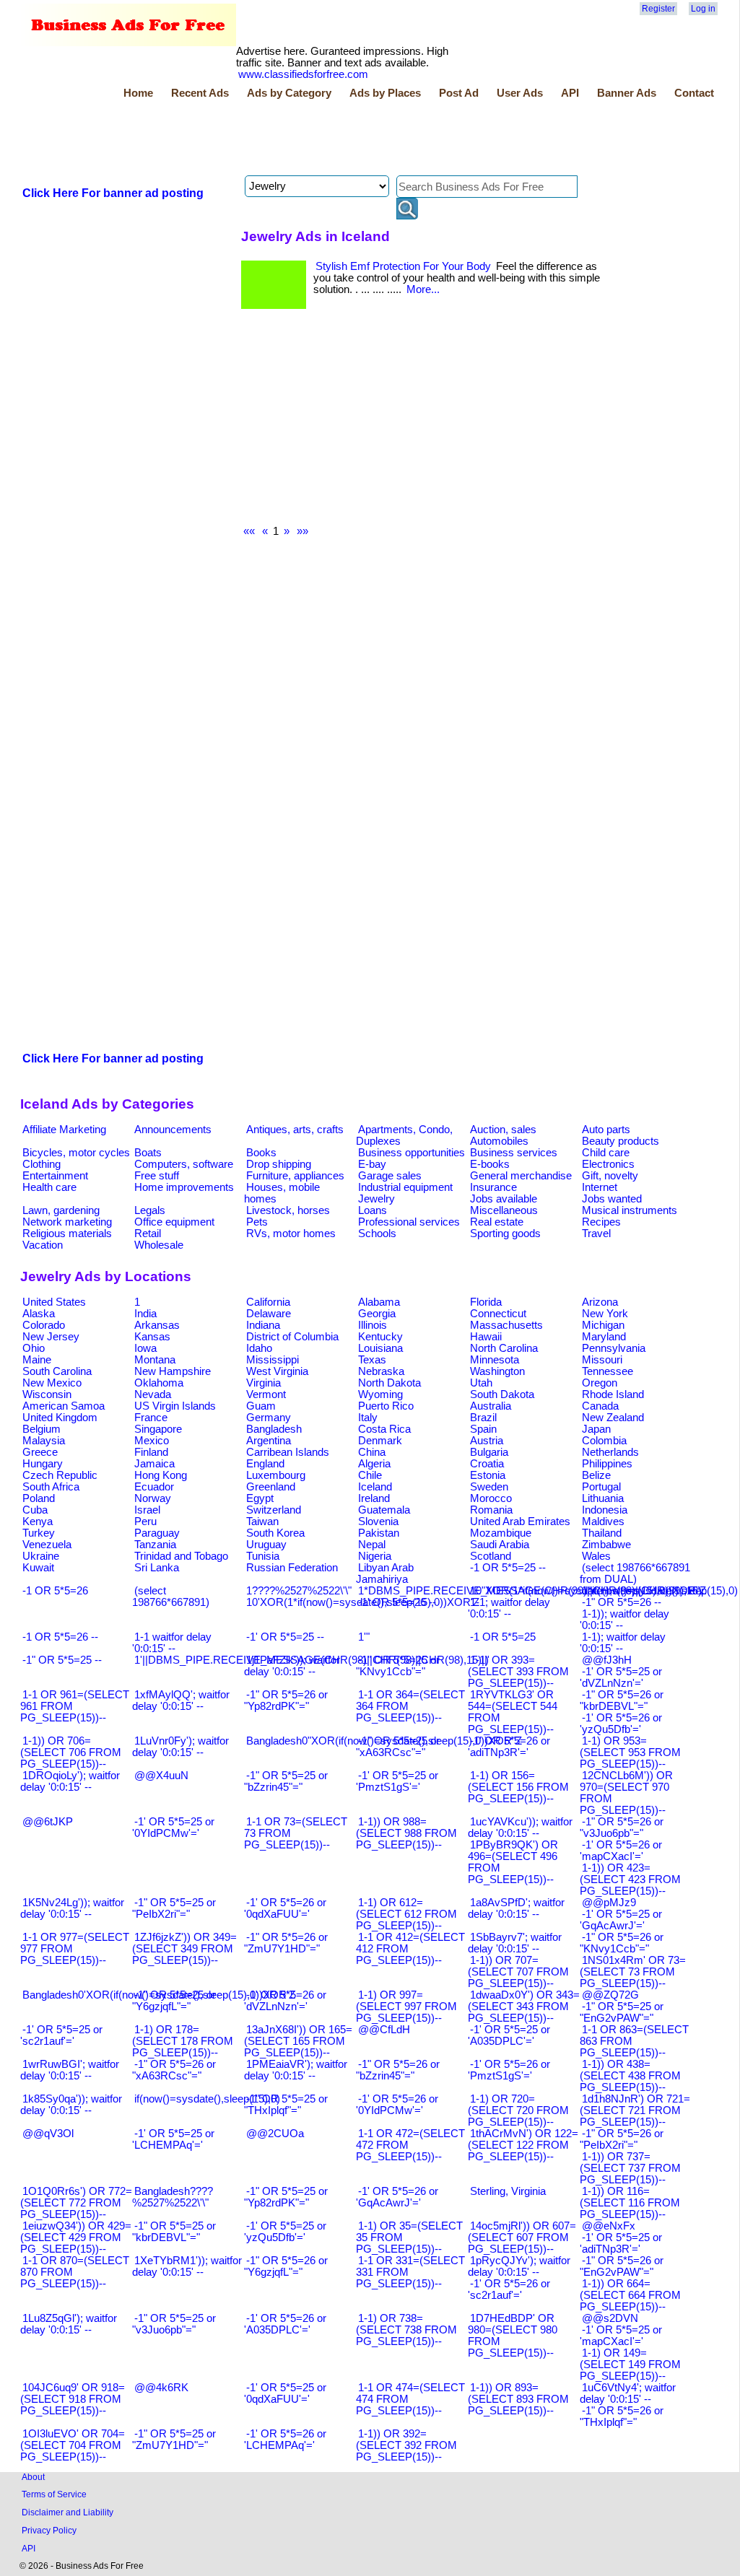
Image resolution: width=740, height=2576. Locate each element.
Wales (596, 1556)
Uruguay (266, 1545)
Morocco (491, 1498)
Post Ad (459, 93)
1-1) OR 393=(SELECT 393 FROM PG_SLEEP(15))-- (518, 1672)
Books (261, 1153)
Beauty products (621, 1141)
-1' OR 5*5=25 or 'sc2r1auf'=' (61, 2035)
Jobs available (504, 1199)
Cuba (35, 1510)
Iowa (145, 1348)
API (570, 93)
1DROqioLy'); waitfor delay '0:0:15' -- (70, 1781)
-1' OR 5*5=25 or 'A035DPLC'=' (509, 2035)
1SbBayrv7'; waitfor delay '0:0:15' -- (515, 1943)
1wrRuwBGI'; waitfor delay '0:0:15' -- (70, 2070)
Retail (148, 1234)
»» (302, 531)
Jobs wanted (612, 1199)
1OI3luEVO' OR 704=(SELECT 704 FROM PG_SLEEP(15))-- (73, 2445)
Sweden (489, 1487)
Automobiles (499, 1141)
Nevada (153, 1394)
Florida (486, 1302)
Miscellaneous (504, 1210)
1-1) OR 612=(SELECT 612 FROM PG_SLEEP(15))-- (406, 1914)
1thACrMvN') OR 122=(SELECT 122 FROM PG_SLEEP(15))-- (523, 2145)
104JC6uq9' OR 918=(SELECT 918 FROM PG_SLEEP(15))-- (73, 2399)
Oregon (600, 1383)
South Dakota (502, 1394)
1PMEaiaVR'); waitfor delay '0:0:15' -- (296, 2070)
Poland (39, 1498)
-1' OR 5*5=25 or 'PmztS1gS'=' (397, 1781)
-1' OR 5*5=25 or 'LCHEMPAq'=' (173, 2139)
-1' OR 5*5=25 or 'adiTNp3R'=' (621, 2243)
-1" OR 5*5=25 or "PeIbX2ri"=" (174, 1908)
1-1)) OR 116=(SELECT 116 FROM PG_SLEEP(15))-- (630, 2203)
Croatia (487, 1464)
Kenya (38, 1521)
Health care (49, 1187)
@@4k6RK (161, 2388)
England (265, 1464)
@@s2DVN (610, 2318)
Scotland (491, 1556)
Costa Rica (384, 1429)
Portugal (601, 1487)
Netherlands (610, 1452)
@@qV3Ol (48, 2134)
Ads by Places (385, 93)
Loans (373, 1210)
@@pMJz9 (609, 1903)
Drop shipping (279, 1164)
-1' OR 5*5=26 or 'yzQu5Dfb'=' (621, 1724)
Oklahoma (159, 1383)
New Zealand (613, 1418)
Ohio (34, 1348)
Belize (596, 1475)
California (268, 1302)
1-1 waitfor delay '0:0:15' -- (172, 1643)
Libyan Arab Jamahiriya (385, 1573)
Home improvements (184, 1187)
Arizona (600, 1302)
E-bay (372, 1164)
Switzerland (274, 1510)
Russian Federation (292, 1568)
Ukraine (41, 1556)
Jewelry (376, 1199)
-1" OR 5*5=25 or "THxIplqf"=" (286, 2105)
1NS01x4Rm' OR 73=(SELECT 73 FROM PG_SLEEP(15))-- (633, 1972)
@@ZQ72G (610, 1995)
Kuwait (38, 1568)
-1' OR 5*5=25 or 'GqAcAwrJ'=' (621, 1920)
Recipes (601, 1222)
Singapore (158, 1429)
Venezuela (47, 1545)
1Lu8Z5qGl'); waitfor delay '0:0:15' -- (69, 2324)
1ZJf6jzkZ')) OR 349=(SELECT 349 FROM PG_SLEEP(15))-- (184, 1949)
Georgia (377, 1314)
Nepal (372, 1545)
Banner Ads (627, 93)
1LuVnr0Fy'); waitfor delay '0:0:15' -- (180, 1747)
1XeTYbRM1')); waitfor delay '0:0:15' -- (187, 2266)
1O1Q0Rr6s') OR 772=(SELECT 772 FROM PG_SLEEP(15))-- (76, 2203)
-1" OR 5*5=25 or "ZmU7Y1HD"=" (174, 2440)
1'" (364, 1637)
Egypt (260, 1498)
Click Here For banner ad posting (113, 193)
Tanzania (155, 1545)
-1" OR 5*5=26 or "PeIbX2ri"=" (622, 2139)
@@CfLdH (384, 2030)
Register (658, 9)
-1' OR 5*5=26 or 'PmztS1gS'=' (509, 2070)
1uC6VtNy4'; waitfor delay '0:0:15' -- (628, 2393)
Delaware (269, 1314)
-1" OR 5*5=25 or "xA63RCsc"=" (398, 1747)
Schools (377, 1234)
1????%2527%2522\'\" (299, 1591)
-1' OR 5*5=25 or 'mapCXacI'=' (621, 2336)
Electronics (608, 1164)
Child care (606, 1153)
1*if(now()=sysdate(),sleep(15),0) (660, 1591)
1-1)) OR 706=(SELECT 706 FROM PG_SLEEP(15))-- (71, 1752)
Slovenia (378, 1521)
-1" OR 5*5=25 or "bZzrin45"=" (286, 1781)
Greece (40, 1452)
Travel (596, 1234)
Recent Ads (200, 93)
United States (54, 1302)
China (372, 1452)
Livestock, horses (288, 1210)
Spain (483, 1429)
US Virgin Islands (175, 1406)
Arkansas (157, 1325)
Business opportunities (412, 1153)
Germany (269, 1418)
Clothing (42, 1164)
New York (605, 1314)
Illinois (373, 1325)
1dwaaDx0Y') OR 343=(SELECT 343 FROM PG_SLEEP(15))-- (524, 2007)
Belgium (42, 1429)
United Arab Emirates (520, 1521)
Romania (491, 1510)
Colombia (604, 1441)
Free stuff (157, 1176)
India (145, 1314)
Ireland (374, 1498)
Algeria (374, 1464)
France (151, 1418)
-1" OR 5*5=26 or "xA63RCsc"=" (174, 2070)
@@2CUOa (275, 2134)
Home (138, 93)
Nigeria (375, 1556)
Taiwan (262, 1521)
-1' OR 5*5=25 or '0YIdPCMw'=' (173, 1828)
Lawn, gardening (61, 1210)
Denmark (380, 1441)
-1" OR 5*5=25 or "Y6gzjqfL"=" (174, 2001)
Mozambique (501, 1533)
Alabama (379, 1302)
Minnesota (495, 1360)
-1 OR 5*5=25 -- (508, 1568)
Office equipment (174, 1222)
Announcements (173, 1130)
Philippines (607, 1464)
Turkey (39, 1533)
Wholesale (159, 1245)
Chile (370, 1475)
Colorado (44, 1325)
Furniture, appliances (295, 1176)
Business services (514, 1153)
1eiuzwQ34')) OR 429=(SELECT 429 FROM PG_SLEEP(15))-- (76, 2237)
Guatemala (384, 1510)
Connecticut (498, 1314)
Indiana (263, 1325)
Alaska (39, 1314)
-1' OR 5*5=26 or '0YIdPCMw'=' (397, 2105)
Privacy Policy (49, 2530)
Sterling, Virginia (508, 2191)
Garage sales (390, 1176)
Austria (487, 1441)
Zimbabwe (606, 1545)
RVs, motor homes (291, 1234)
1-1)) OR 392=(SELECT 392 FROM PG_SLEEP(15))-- (406, 2445)
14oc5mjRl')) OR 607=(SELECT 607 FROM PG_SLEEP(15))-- (522, 2237)
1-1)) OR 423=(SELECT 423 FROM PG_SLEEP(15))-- (630, 1879)
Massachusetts (506, 1325)
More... (423, 289)
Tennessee (608, 1371)
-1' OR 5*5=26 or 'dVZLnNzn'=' (285, 2001)
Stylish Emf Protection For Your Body (403, 266)
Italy (368, 1418)
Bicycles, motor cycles (76, 1153)
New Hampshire (173, 1371)
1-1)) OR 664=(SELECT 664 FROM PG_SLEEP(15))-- (630, 2295)
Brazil (483, 1418)
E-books (490, 1164)
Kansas (152, 1337)
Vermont (266, 1394)
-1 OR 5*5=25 (503, 1637)
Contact (694, 93)
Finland (151, 1452)
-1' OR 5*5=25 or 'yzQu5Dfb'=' (285, 2232)
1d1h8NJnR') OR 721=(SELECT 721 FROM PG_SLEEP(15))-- (635, 2110)
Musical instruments (630, 1210)
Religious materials (67, 1234)
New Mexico (52, 1383)
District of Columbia (292, 1337)
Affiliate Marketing (64, 1130)
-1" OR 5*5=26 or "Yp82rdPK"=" (286, 1700)
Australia (491, 1406)
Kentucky (380, 1337)
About (33, 2477)
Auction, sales (503, 1130)
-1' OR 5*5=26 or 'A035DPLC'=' (285, 2324)
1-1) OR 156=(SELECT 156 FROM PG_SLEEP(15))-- (518, 1787)
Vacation (43, 1245)
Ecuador (154, 1487)
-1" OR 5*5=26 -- (622, 1602)
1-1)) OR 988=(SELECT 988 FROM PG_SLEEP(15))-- (406, 1833)
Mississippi (273, 1360)
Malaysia (44, 1441)
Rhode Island (613, 1394)
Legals (150, 1210)
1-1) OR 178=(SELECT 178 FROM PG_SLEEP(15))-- (183, 2041)
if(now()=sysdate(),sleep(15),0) (207, 2099)
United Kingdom (60, 1418)
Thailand (602, 1533)
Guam (261, 1406)
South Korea (275, 1533)
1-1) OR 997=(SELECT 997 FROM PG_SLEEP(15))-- (406, 2007)
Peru (145, 1521)
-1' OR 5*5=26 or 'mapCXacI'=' (621, 1851)
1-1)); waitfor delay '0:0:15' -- (624, 1620)
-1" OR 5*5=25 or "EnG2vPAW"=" (622, 2012)
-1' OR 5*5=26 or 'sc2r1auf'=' (509, 2289)
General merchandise (521, 1176)
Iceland (375, 1487)
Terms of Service (54, 2494)
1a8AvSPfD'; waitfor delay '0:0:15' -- (516, 1908)
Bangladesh (274, 1429)
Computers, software (184, 1164)
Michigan (603, 1325)
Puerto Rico (386, 1406)
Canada (600, 1406)
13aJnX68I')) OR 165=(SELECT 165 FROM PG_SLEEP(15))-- (298, 2041)
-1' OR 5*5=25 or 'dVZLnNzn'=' (621, 1677)
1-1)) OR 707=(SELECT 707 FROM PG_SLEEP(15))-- (518, 1972)
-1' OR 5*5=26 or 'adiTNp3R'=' (509, 1747)
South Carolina (57, 1371)
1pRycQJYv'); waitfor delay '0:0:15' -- (519, 2266)
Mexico (152, 1441)
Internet (600, 1187)
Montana (155, 1360)
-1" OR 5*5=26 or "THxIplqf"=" (622, 2416)
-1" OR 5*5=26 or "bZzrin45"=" (398, 2070)
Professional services (409, 1222)
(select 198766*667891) (171, 1597)
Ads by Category (289, 93)
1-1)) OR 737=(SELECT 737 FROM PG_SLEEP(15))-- (630, 2168)
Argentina (269, 1441)
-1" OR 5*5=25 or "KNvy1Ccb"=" (398, 1666)
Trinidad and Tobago (181, 1556)
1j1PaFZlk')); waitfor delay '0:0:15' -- (292, 1666)
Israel (147, 1510)
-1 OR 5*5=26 (55, 1591)
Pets (257, 1222)
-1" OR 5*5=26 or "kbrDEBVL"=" (622, 1700)
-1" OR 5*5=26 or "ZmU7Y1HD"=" (286, 1943)
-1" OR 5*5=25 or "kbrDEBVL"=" (174, 2232)
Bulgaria (489, 1452)
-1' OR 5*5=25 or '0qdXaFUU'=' (285, 2393)
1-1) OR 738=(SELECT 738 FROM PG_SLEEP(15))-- (406, 2330)
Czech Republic (60, 1475)
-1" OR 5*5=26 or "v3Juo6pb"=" (622, 1828)
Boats (148, 1153)
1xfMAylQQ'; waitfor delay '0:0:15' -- (181, 1700)
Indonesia (605, 1510)
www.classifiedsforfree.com (303, 74)
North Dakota (389, 1383)
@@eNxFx (609, 2226)
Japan (596, 1429)
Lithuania (603, 1498)
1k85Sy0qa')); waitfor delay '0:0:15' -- (71, 2105)
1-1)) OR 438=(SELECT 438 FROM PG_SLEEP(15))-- (630, 2076)
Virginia (264, 1383)
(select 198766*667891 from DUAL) (635, 1573)
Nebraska (381, 1371)
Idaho (259, 1348)
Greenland (271, 1487)
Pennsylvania (614, 1348)
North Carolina (504, 1348)
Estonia (488, 1475)
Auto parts (606, 1130)
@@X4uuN (161, 1776)
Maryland (604, 1337)
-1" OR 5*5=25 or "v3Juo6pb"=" (174, 2324)
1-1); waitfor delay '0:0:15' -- (623, 1643)
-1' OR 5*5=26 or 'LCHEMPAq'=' (285, 2440)
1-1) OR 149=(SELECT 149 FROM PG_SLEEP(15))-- (630, 2365)
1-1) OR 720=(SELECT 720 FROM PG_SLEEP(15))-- (518, 2110)
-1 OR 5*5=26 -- (60, 1637)
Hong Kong (161, 1475)
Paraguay (157, 1533)
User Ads (520, 93)
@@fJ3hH (607, 1660)
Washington (497, 1371)
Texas (372, 1360)
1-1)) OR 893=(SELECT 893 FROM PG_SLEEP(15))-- (518, 2399)
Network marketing (67, 1222)
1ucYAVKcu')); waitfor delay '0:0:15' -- (520, 1828)
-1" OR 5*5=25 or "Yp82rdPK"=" (286, 2197)
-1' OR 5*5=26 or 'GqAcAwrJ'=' (397, 2197)
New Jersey (51, 1337)
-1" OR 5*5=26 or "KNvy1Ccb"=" (622, 1943)
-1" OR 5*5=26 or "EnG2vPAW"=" (622, 2266)
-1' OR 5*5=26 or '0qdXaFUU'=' (285, 1908)
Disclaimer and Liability (68, 2512)
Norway (153, 1498)
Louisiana (380, 1348)
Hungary (43, 1464)
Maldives (603, 1521)
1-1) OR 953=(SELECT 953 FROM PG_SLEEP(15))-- (630, 1752)
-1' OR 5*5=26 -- (397, 1602)
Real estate (497, 1222)
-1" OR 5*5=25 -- (62, 1660)
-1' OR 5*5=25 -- (285, 1637)
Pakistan (379, 1533)
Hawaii (486, 1337)
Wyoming (380, 1394)
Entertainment (55, 1176)
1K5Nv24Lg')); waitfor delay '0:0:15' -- (72, 1908)
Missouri (602, 1360)
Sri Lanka (157, 1568)
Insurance (493, 1187)
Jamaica (154, 1464)
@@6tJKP (48, 1822)
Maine (37, 1360)
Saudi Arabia (500, 1545)
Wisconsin (47, 1394)
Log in (703, 9)
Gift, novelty (610, 1176)
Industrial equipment (405, 1187)
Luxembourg (276, 1475)
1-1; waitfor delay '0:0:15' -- (509, 1608)
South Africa (51, 1487)
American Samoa (64, 1406)
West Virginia (277, 1371)
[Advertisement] (283, 139)
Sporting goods (505, 1234)
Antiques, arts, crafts (295, 1130)
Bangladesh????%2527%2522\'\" (173, 2197)
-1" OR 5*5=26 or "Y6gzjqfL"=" (286, 2266)
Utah (481, 1383)
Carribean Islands (288, 1452)
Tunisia (263, 1556)
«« (249, 531)
